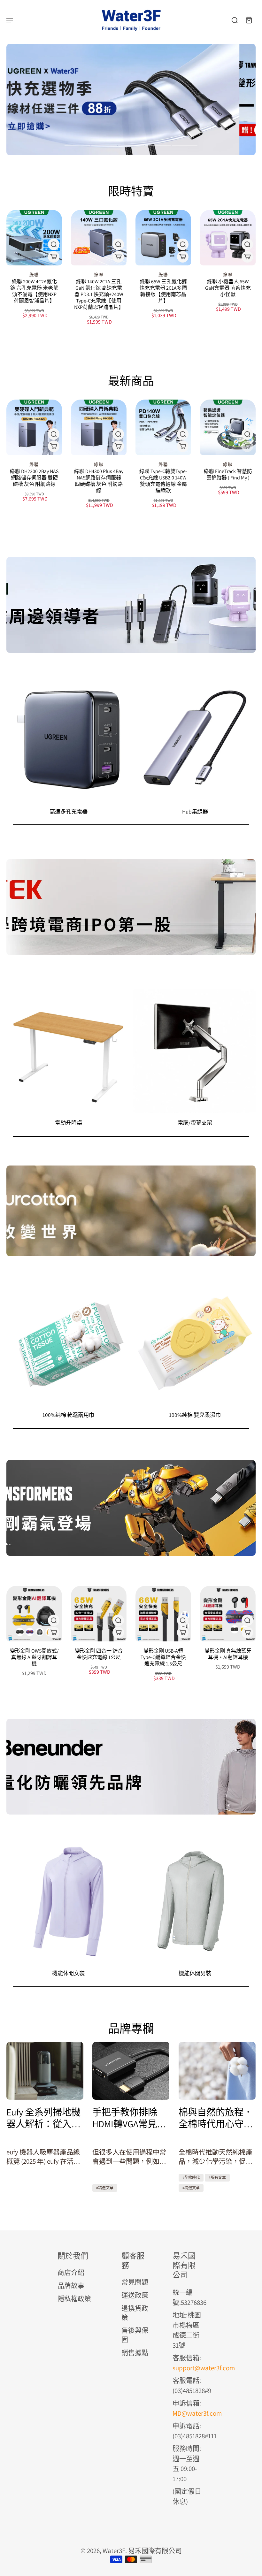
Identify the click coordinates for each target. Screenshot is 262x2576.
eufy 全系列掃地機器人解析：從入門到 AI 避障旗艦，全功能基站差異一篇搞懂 (45, 2118)
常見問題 (135, 2282)
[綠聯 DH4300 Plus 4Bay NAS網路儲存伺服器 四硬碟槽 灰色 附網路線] (99, 427)
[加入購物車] (183, 257)
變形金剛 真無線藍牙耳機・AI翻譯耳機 (228, 1654)
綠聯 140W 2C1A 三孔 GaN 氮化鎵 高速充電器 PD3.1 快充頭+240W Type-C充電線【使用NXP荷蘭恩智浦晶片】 (99, 294)
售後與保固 (135, 2335)
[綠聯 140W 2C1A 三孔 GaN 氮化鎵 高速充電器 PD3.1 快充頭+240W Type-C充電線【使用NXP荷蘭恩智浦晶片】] (99, 238)
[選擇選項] (54, 257)
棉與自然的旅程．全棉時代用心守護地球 (216, 2118)
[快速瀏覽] (54, 244)
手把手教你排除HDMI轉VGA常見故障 (129, 2118)
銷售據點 (135, 2353)
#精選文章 (105, 2188)
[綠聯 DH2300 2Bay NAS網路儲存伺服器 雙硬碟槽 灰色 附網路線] (34, 427)
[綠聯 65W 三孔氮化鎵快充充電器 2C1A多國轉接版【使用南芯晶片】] (163, 238)
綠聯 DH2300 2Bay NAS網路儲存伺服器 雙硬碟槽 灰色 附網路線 (34, 478)
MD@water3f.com (197, 2413)
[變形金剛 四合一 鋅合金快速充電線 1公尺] (99, 1614)
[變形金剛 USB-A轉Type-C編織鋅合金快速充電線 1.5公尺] (163, 1614)
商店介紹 (71, 2272)
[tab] (77, 146)
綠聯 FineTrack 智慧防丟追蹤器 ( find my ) (228, 474)
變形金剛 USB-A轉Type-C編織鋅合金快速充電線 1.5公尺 (163, 1657)
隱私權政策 (74, 2299)
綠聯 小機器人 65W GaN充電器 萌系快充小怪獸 (228, 288)
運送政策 (135, 2295)
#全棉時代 (191, 2178)
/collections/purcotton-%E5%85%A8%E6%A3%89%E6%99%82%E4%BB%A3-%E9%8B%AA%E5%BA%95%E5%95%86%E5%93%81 (112, 53)
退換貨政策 (135, 2313)
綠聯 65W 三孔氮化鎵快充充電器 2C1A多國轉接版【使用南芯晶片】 (163, 291)
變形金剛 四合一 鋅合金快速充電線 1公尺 (99, 1654)
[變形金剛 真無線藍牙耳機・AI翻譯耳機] (228, 1614)
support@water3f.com (204, 2368)
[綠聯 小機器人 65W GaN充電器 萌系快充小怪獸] (228, 238)
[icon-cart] (249, 20)
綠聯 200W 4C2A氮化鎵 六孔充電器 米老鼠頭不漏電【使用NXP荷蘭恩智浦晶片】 (34, 291)
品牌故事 (71, 2286)
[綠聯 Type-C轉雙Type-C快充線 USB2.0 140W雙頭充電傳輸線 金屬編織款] (163, 427)
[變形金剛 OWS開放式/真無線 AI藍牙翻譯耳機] (34, 1614)
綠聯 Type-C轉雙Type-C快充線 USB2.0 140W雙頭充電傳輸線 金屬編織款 (163, 481)
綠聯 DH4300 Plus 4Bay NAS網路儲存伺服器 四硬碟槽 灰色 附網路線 (99, 481)
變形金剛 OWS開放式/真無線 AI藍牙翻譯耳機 (34, 1657)
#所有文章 (217, 2178)
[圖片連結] (131, 605)
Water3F (114, 2551)
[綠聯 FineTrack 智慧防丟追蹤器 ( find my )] (228, 427)
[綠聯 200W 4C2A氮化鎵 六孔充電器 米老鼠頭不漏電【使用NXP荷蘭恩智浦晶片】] (34, 238)
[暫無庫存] (247, 446)
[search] (235, 20)
